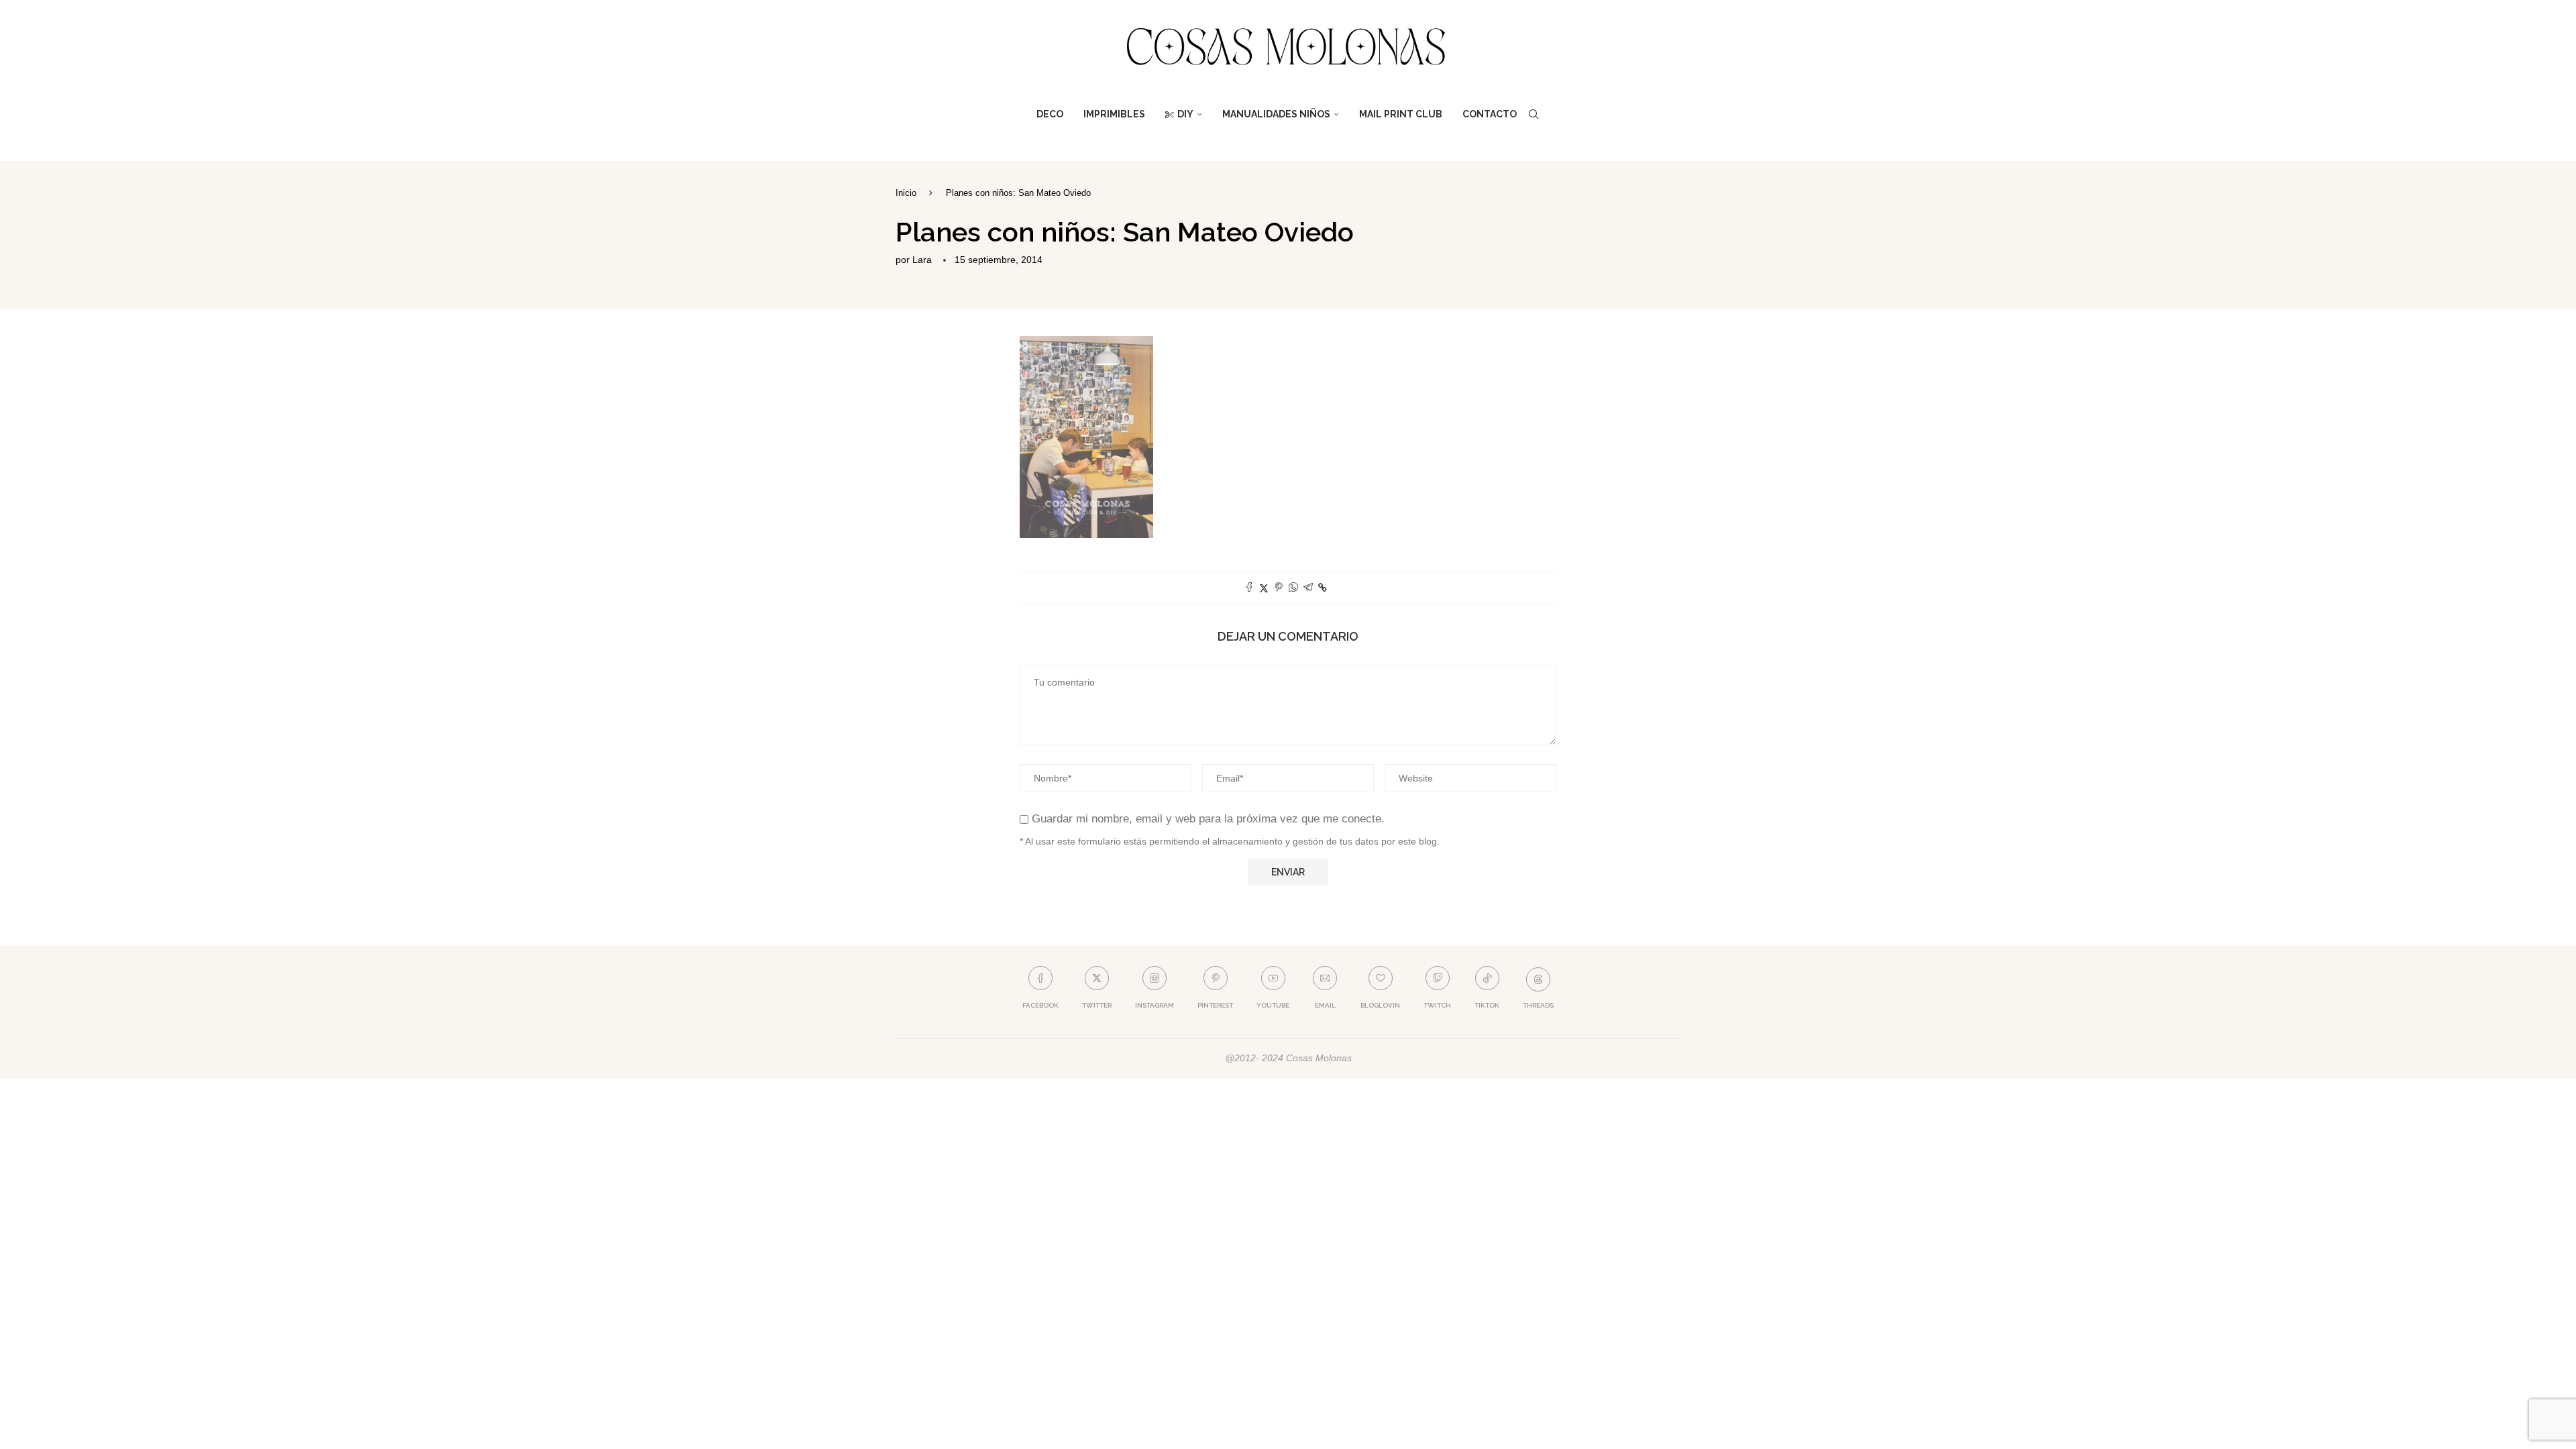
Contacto (1490, 114)
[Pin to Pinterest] (1279, 588)
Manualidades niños (1276, 114)
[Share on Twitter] (1264, 588)
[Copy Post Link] (1323, 588)
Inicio (906, 193)
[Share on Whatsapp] (1293, 588)
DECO (1050, 114)
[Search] (1534, 114)
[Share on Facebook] (1249, 588)
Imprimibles (1114, 114)
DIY (1185, 114)
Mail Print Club (1401, 114)
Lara (922, 260)
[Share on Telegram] (1308, 588)
